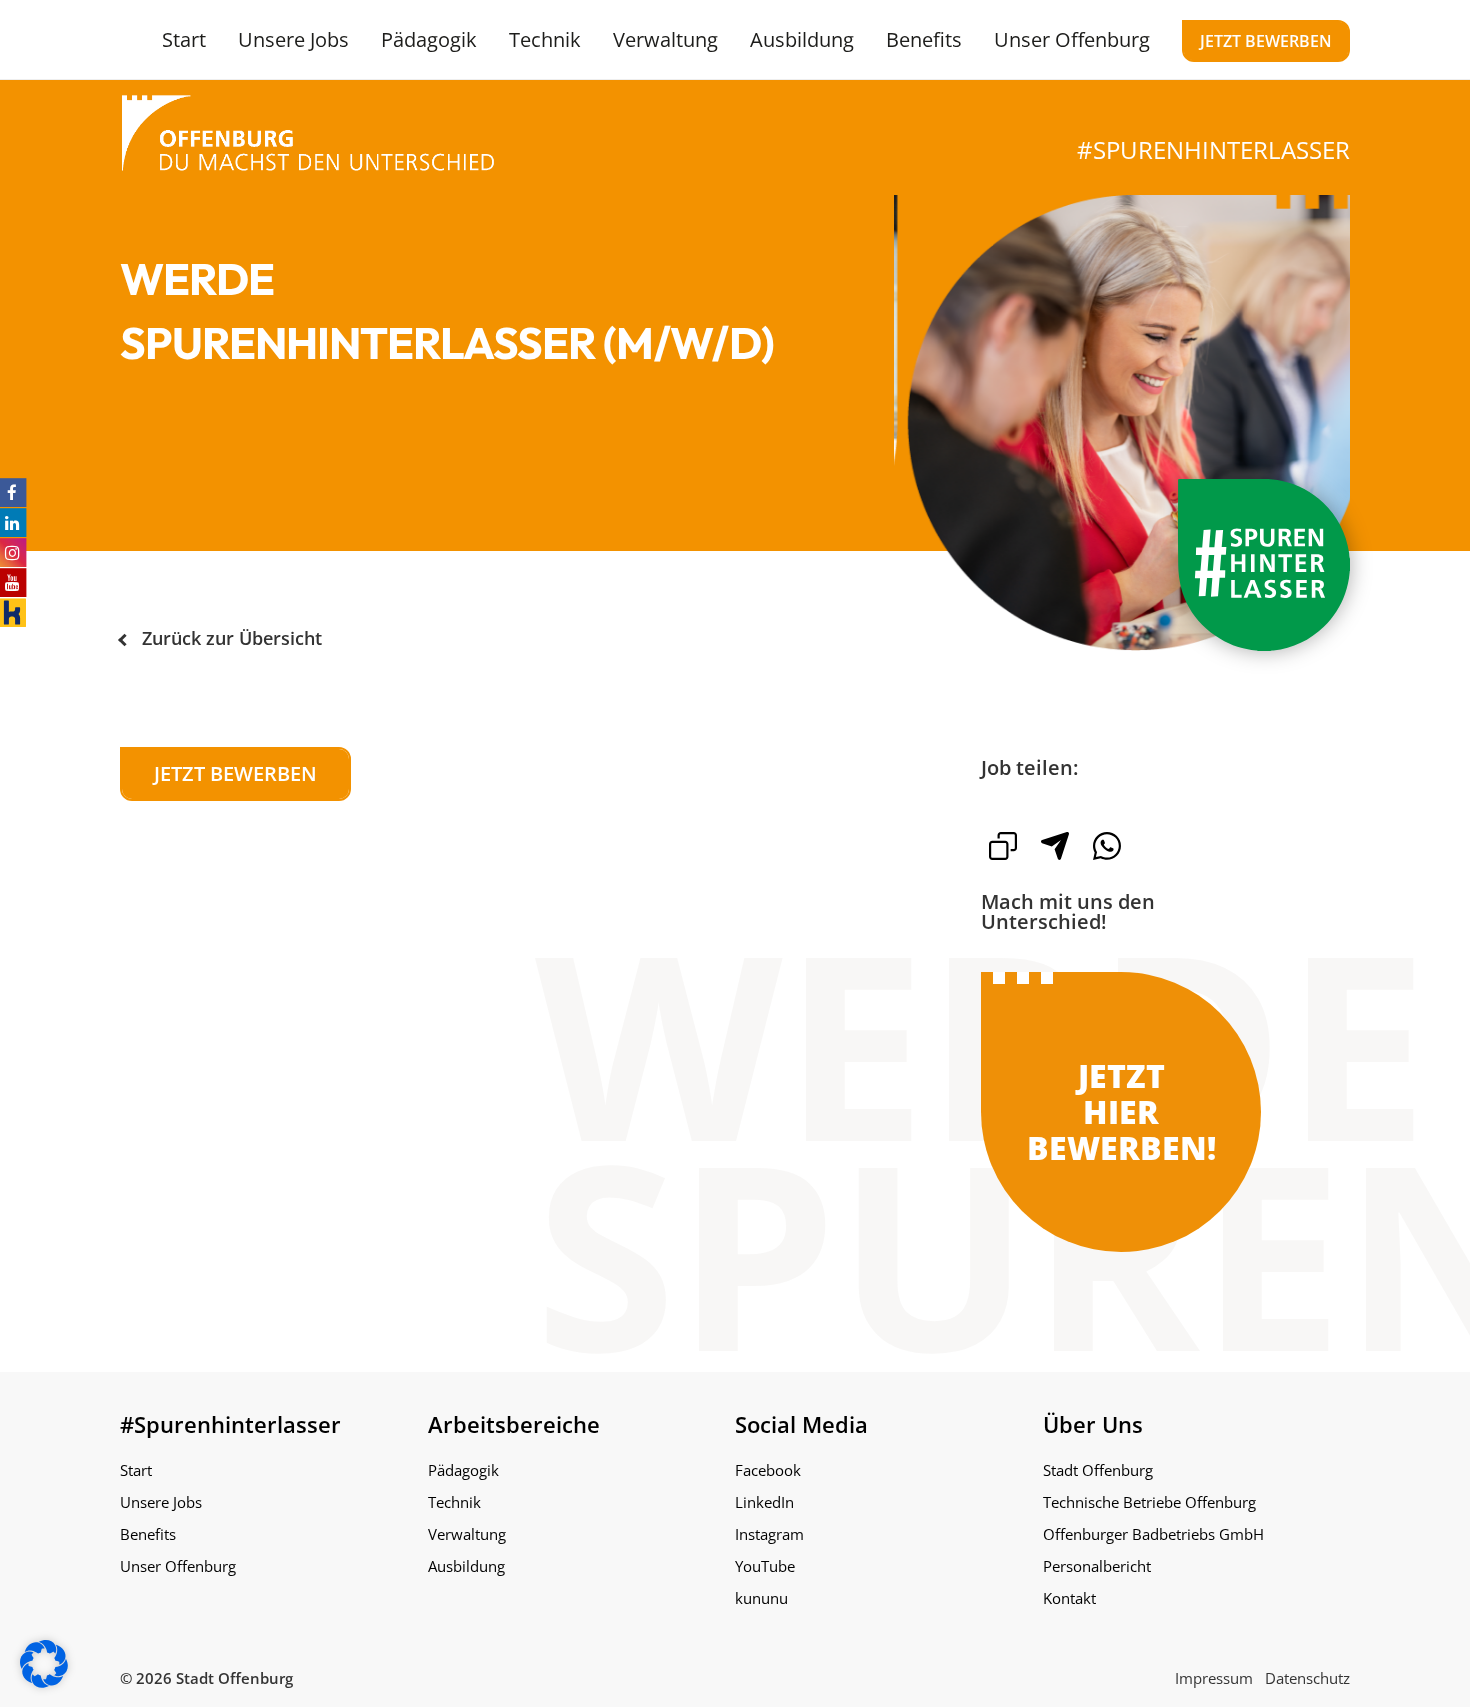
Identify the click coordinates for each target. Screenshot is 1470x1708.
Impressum (1214, 1678)
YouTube (765, 1566)
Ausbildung (802, 39)
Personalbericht (1097, 1566)
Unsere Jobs (293, 39)
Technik (545, 39)
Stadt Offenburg (1098, 1470)
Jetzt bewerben (1266, 41)
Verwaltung (665, 39)
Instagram (769, 1534)
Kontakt (1069, 1598)
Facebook (768, 1470)
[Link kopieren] (1003, 846)
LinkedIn (764, 1502)
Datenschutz (1307, 1678)
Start (184, 39)
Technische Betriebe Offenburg (1149, 1502)
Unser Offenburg (1072, 39)
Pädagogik (429, 39)
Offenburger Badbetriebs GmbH (1153, 1534)
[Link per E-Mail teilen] (1055, 846)
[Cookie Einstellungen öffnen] (44, 1682)
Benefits (924, 39)
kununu (761, 1598)
